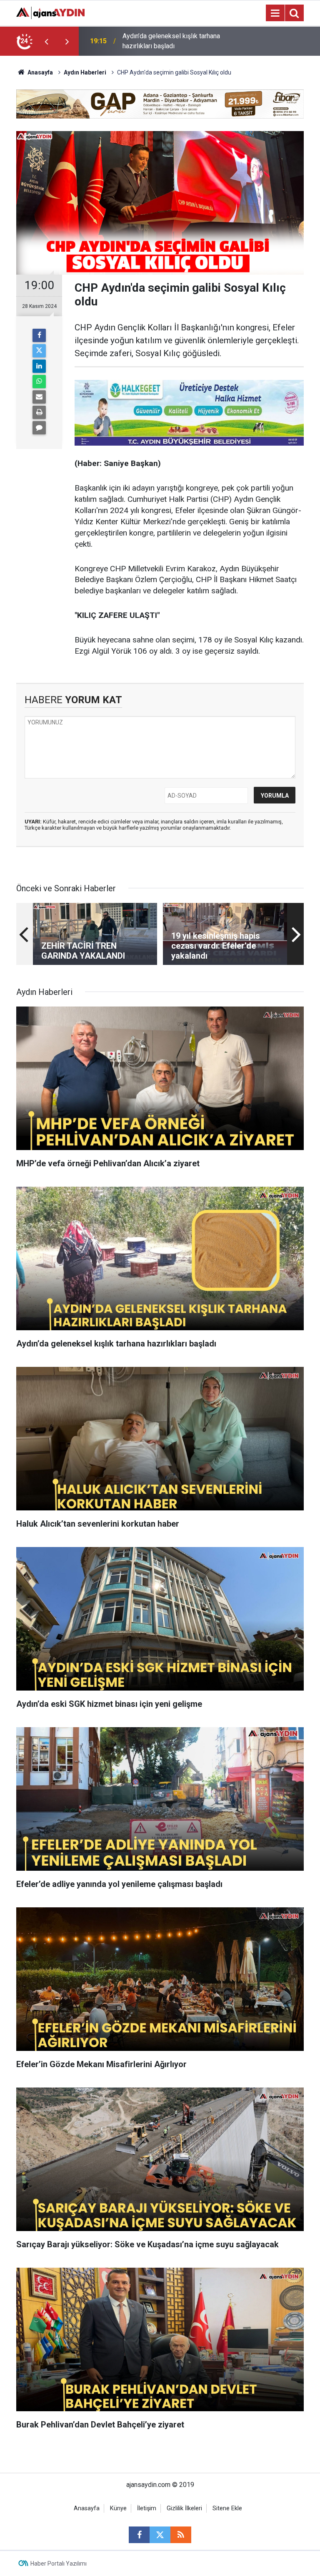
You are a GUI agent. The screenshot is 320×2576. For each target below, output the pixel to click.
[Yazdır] (39, 412)
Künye (118, 2508)
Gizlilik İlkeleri (184, 2508)
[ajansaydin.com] (50, 12)
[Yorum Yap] (39, 428)
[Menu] (275, 13)
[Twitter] (39, 351)
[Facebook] (39, 335)
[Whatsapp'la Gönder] (39, 382)
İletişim (147, 2508)
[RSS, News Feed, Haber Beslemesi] (181, 2535)
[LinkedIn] (39, 366)
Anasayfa (40, 72)
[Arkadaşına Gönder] (39, 397)
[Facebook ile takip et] (139, 2535)
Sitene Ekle (227, 2508)
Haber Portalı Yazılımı (59, 2564)
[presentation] (46, 41)
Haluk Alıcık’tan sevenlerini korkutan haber (174, 41)
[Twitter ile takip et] (160, 2535)
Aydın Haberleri (85, 72)
